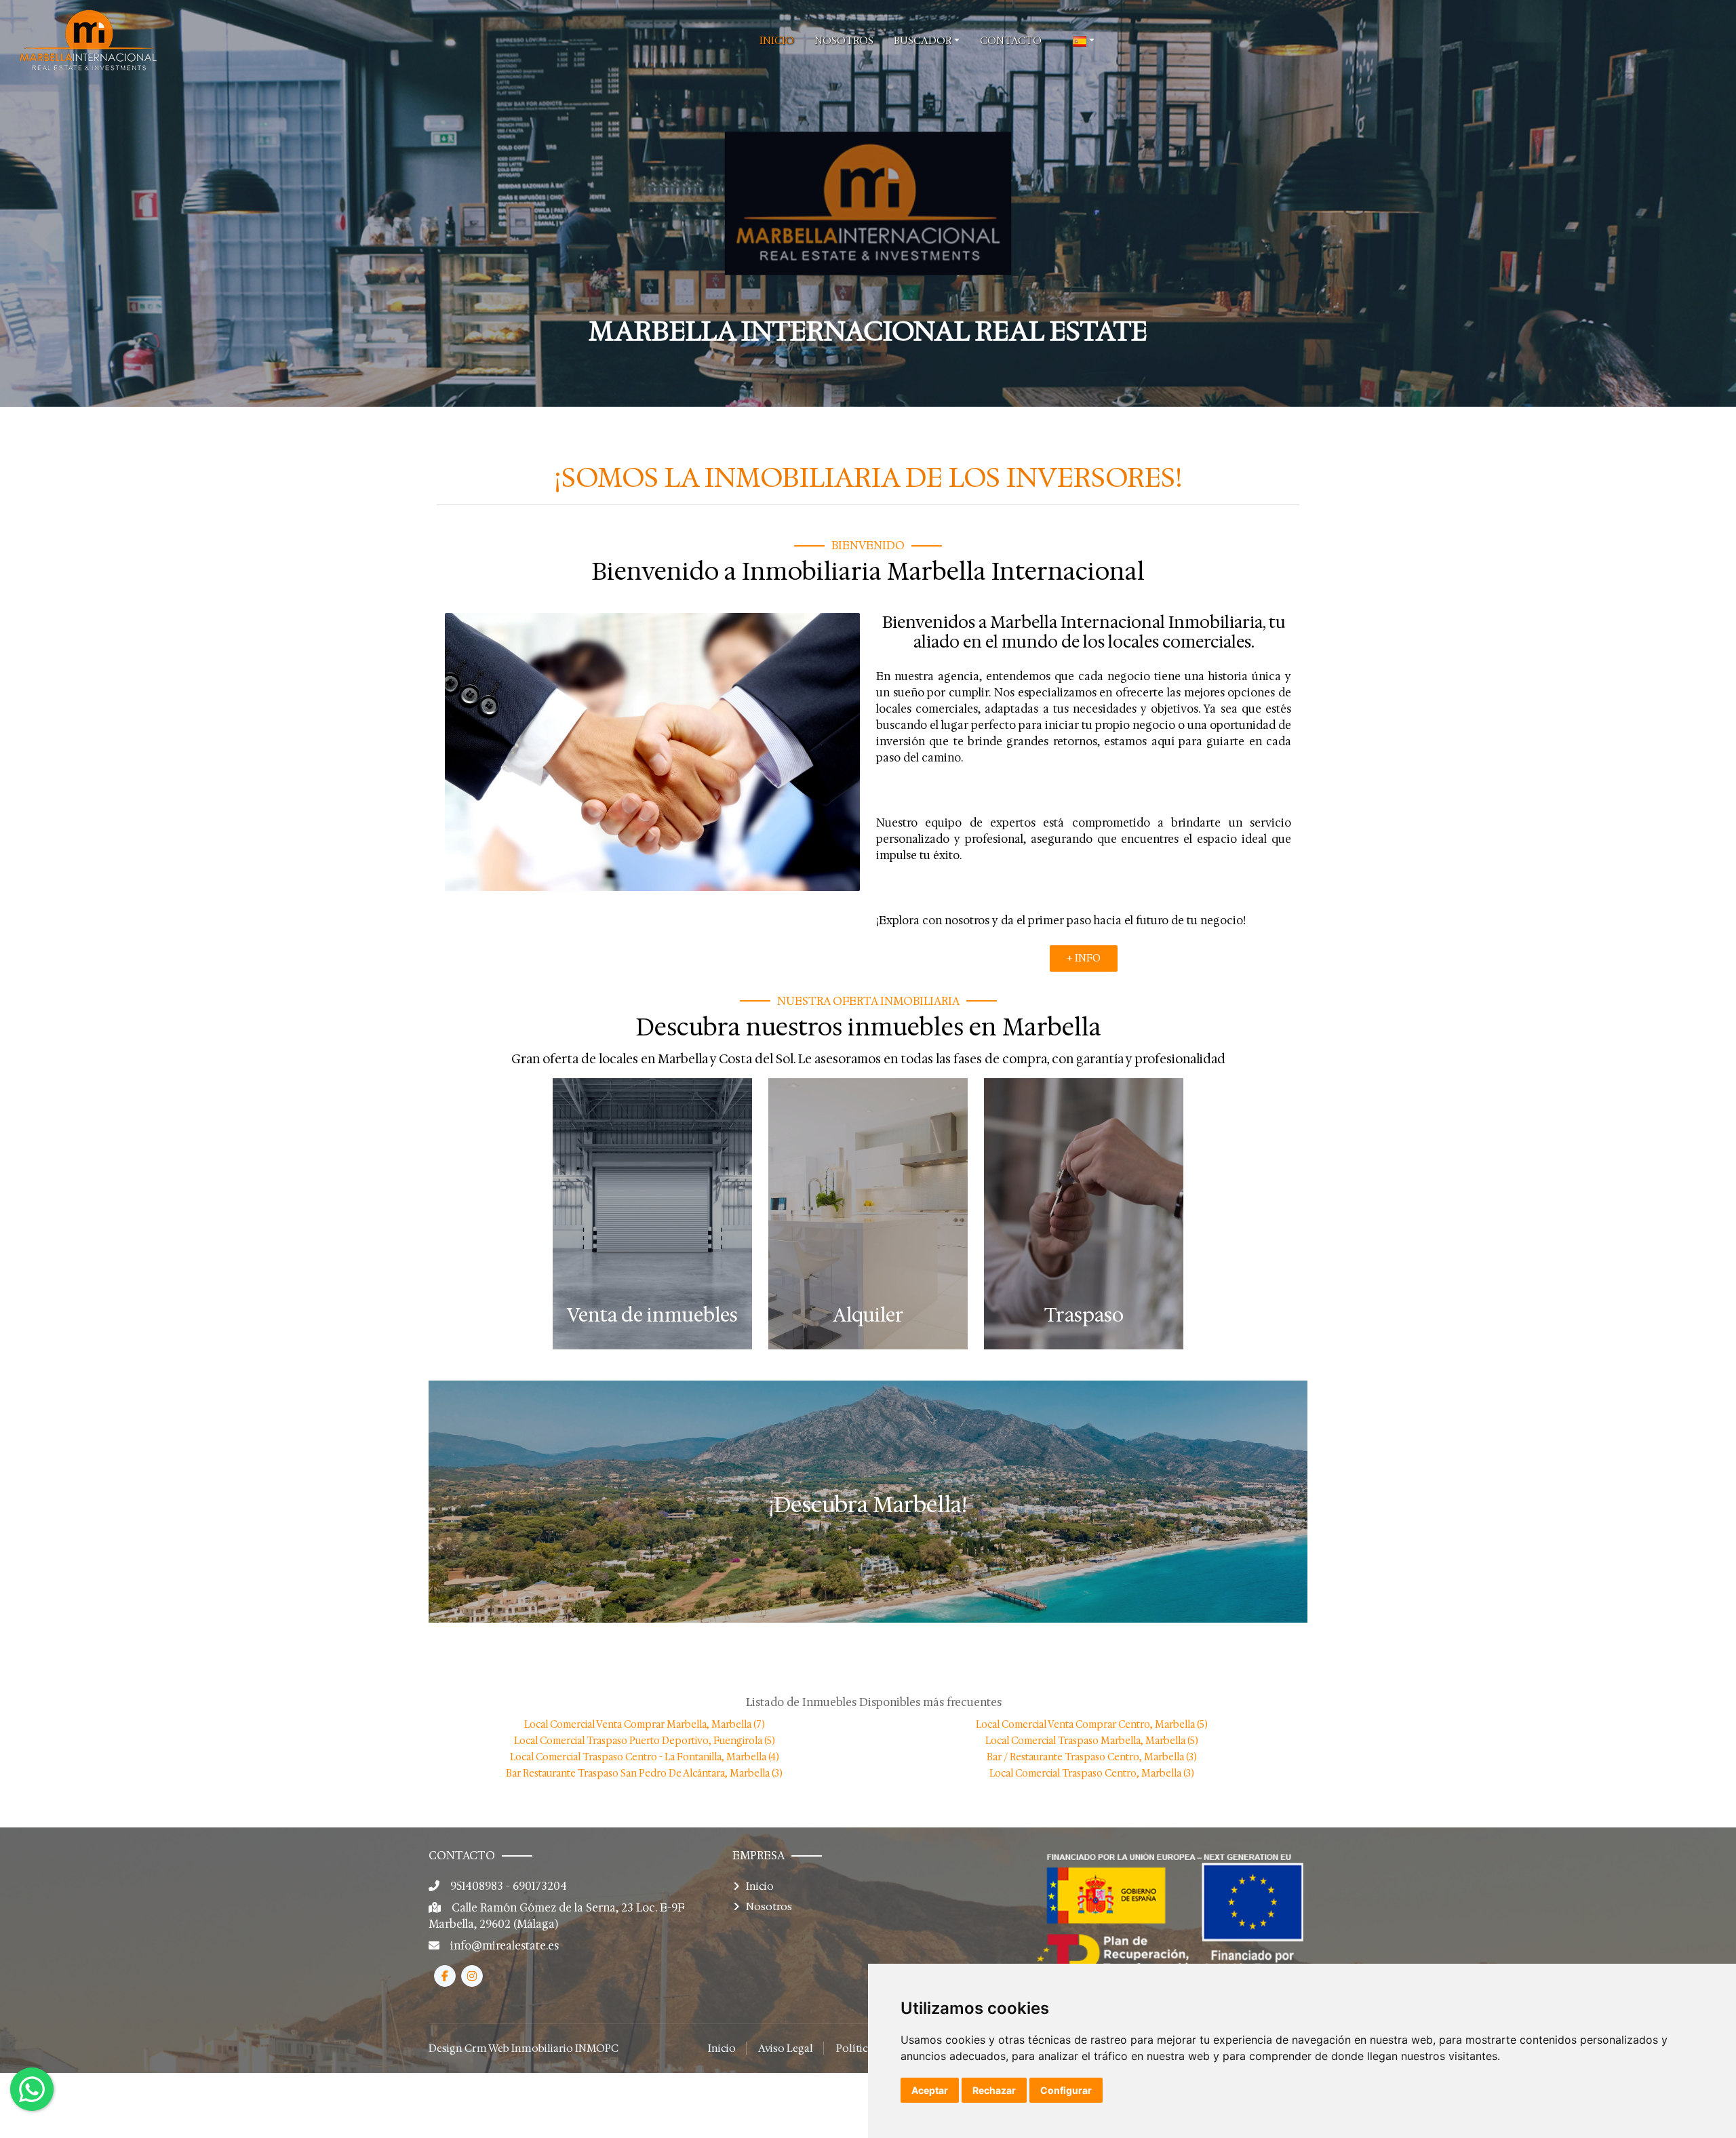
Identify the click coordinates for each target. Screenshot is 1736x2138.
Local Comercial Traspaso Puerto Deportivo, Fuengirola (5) (645, 1741)
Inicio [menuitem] (777, 41)
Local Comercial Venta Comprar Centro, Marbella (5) (1092, 1724)
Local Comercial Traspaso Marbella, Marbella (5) (1092, 1741)
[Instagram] (472, 1976)
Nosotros (769, 1907)
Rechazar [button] (994, 2090)
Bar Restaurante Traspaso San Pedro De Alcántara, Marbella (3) (644, 1773)
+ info (1084, 958)
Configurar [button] (1066, 2090)
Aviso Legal (786, 2048)
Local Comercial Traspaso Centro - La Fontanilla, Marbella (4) (645, 1757)
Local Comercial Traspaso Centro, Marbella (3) (1092, 1773)
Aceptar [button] (930, 2090)
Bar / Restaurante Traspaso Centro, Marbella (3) (1092, 1757)
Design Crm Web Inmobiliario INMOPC (524, 2048)
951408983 (477, 1886)
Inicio (760, 1886)
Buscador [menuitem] (923, 41)
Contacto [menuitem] (1011, 41)
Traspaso (1084, 1315)
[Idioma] (1084, 41)
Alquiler (868, 1315)
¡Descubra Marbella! (868, 1505)
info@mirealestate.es (505, 1946)
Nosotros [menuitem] (844, 41)
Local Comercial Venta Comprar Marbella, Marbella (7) (645, 1724)
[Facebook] (445, 1976)
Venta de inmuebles (652, 1315)
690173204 (540, 1886)
